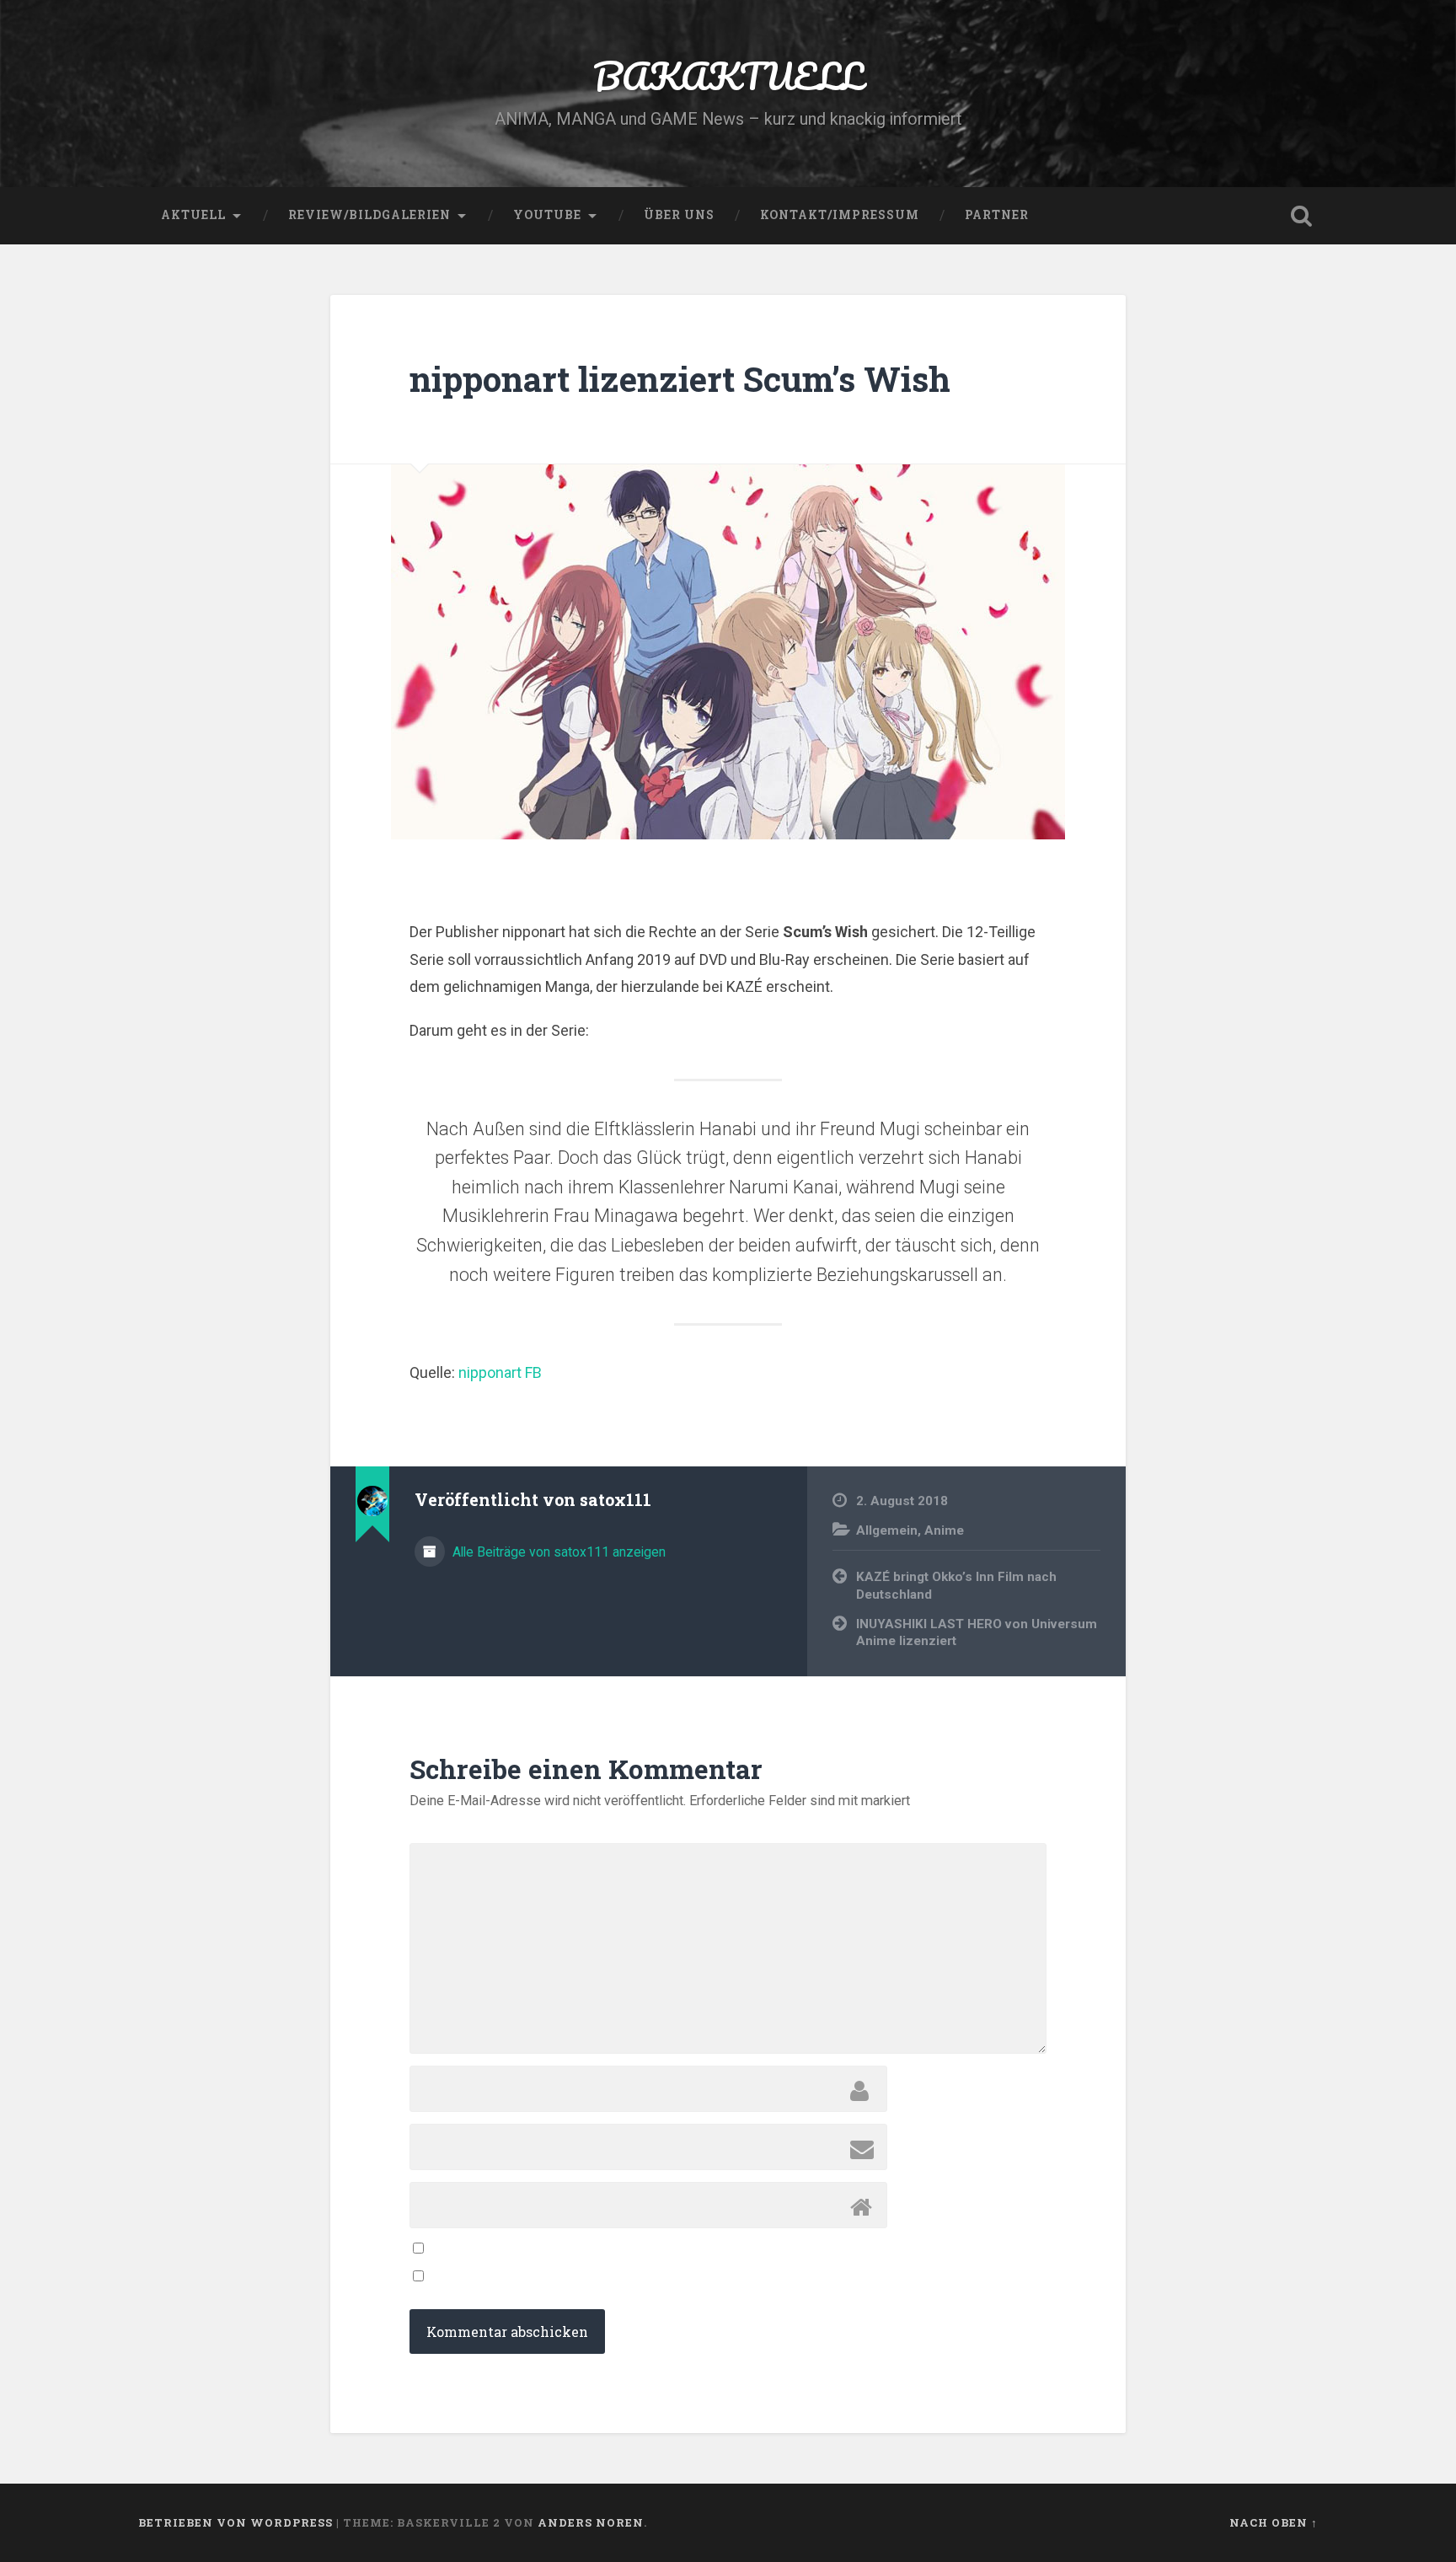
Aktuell (193, 215)
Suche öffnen (1301, 216)
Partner (997, 215)
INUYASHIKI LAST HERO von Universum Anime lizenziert (977, 1633)
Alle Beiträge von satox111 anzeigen (557, 1552)
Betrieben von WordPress (236, 2522)
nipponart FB (500, 1372)
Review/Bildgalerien (369, 215)
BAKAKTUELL (728, 75)
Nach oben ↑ (1274, 2522)
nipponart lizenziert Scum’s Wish (680, 379)
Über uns (679, 215)
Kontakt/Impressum (840, 215)
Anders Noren (591, 2522)
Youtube (547, 215)
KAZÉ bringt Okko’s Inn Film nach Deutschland (956, 1586)
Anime (944, 1530)
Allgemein (887, 1530)
